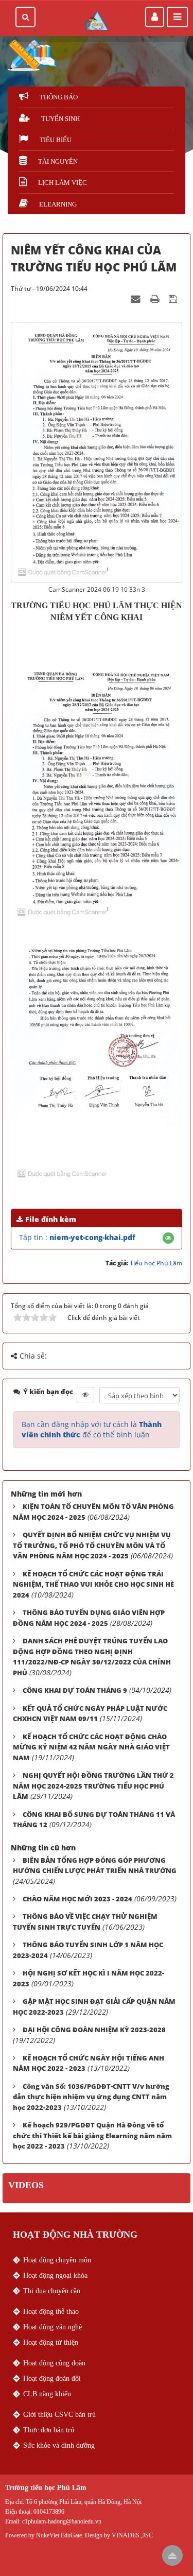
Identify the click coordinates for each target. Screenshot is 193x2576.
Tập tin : (77, 1237)
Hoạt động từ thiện (51, 2342)
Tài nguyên (58, 161)
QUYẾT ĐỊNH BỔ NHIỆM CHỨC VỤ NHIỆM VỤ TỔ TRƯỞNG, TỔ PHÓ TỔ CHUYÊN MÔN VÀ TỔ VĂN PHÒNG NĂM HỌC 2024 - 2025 (92, 1545)
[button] (168, 1238)
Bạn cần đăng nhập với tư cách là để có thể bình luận (92, 1429)
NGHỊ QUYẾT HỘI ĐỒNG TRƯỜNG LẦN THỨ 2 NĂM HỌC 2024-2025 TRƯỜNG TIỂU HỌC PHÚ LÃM (93, 1786)
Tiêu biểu (56, 140)
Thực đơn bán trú (49, 2430)
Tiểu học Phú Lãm (156, 1263)
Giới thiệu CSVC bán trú (59, 2415)
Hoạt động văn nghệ (52, 2327)
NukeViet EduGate (59, 2535)
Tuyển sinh (60, 119)
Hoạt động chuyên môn (57, 2260)
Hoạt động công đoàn (54, 2363)
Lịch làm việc (63, 183)
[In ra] (156, 298)
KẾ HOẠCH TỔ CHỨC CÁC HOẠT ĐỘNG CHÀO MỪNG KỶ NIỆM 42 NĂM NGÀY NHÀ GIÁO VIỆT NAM (91, 1747)
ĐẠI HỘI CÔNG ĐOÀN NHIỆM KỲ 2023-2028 (94, 2030)
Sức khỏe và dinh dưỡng (59, 2445)
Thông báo (59, 97)
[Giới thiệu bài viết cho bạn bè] (137, 298)
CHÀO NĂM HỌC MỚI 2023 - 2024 (77, 1899)
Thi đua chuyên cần (52, 2291)
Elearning (58, 204)
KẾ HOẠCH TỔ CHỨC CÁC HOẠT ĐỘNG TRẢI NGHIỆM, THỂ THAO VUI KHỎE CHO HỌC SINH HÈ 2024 (93, 1584)
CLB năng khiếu (47, 2394)
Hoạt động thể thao (51, 2312)
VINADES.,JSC (132, 2535)
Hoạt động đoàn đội (52, 2378)
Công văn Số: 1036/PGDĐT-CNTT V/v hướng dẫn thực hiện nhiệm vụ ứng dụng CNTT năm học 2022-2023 (91, 2097)
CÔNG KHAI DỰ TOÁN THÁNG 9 (75, 1690)
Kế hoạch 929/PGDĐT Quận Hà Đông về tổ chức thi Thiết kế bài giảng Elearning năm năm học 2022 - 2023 (92, 2135)
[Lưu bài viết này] (174, 298)
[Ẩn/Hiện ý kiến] (85, 1395)
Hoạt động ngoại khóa (55, 2276)
